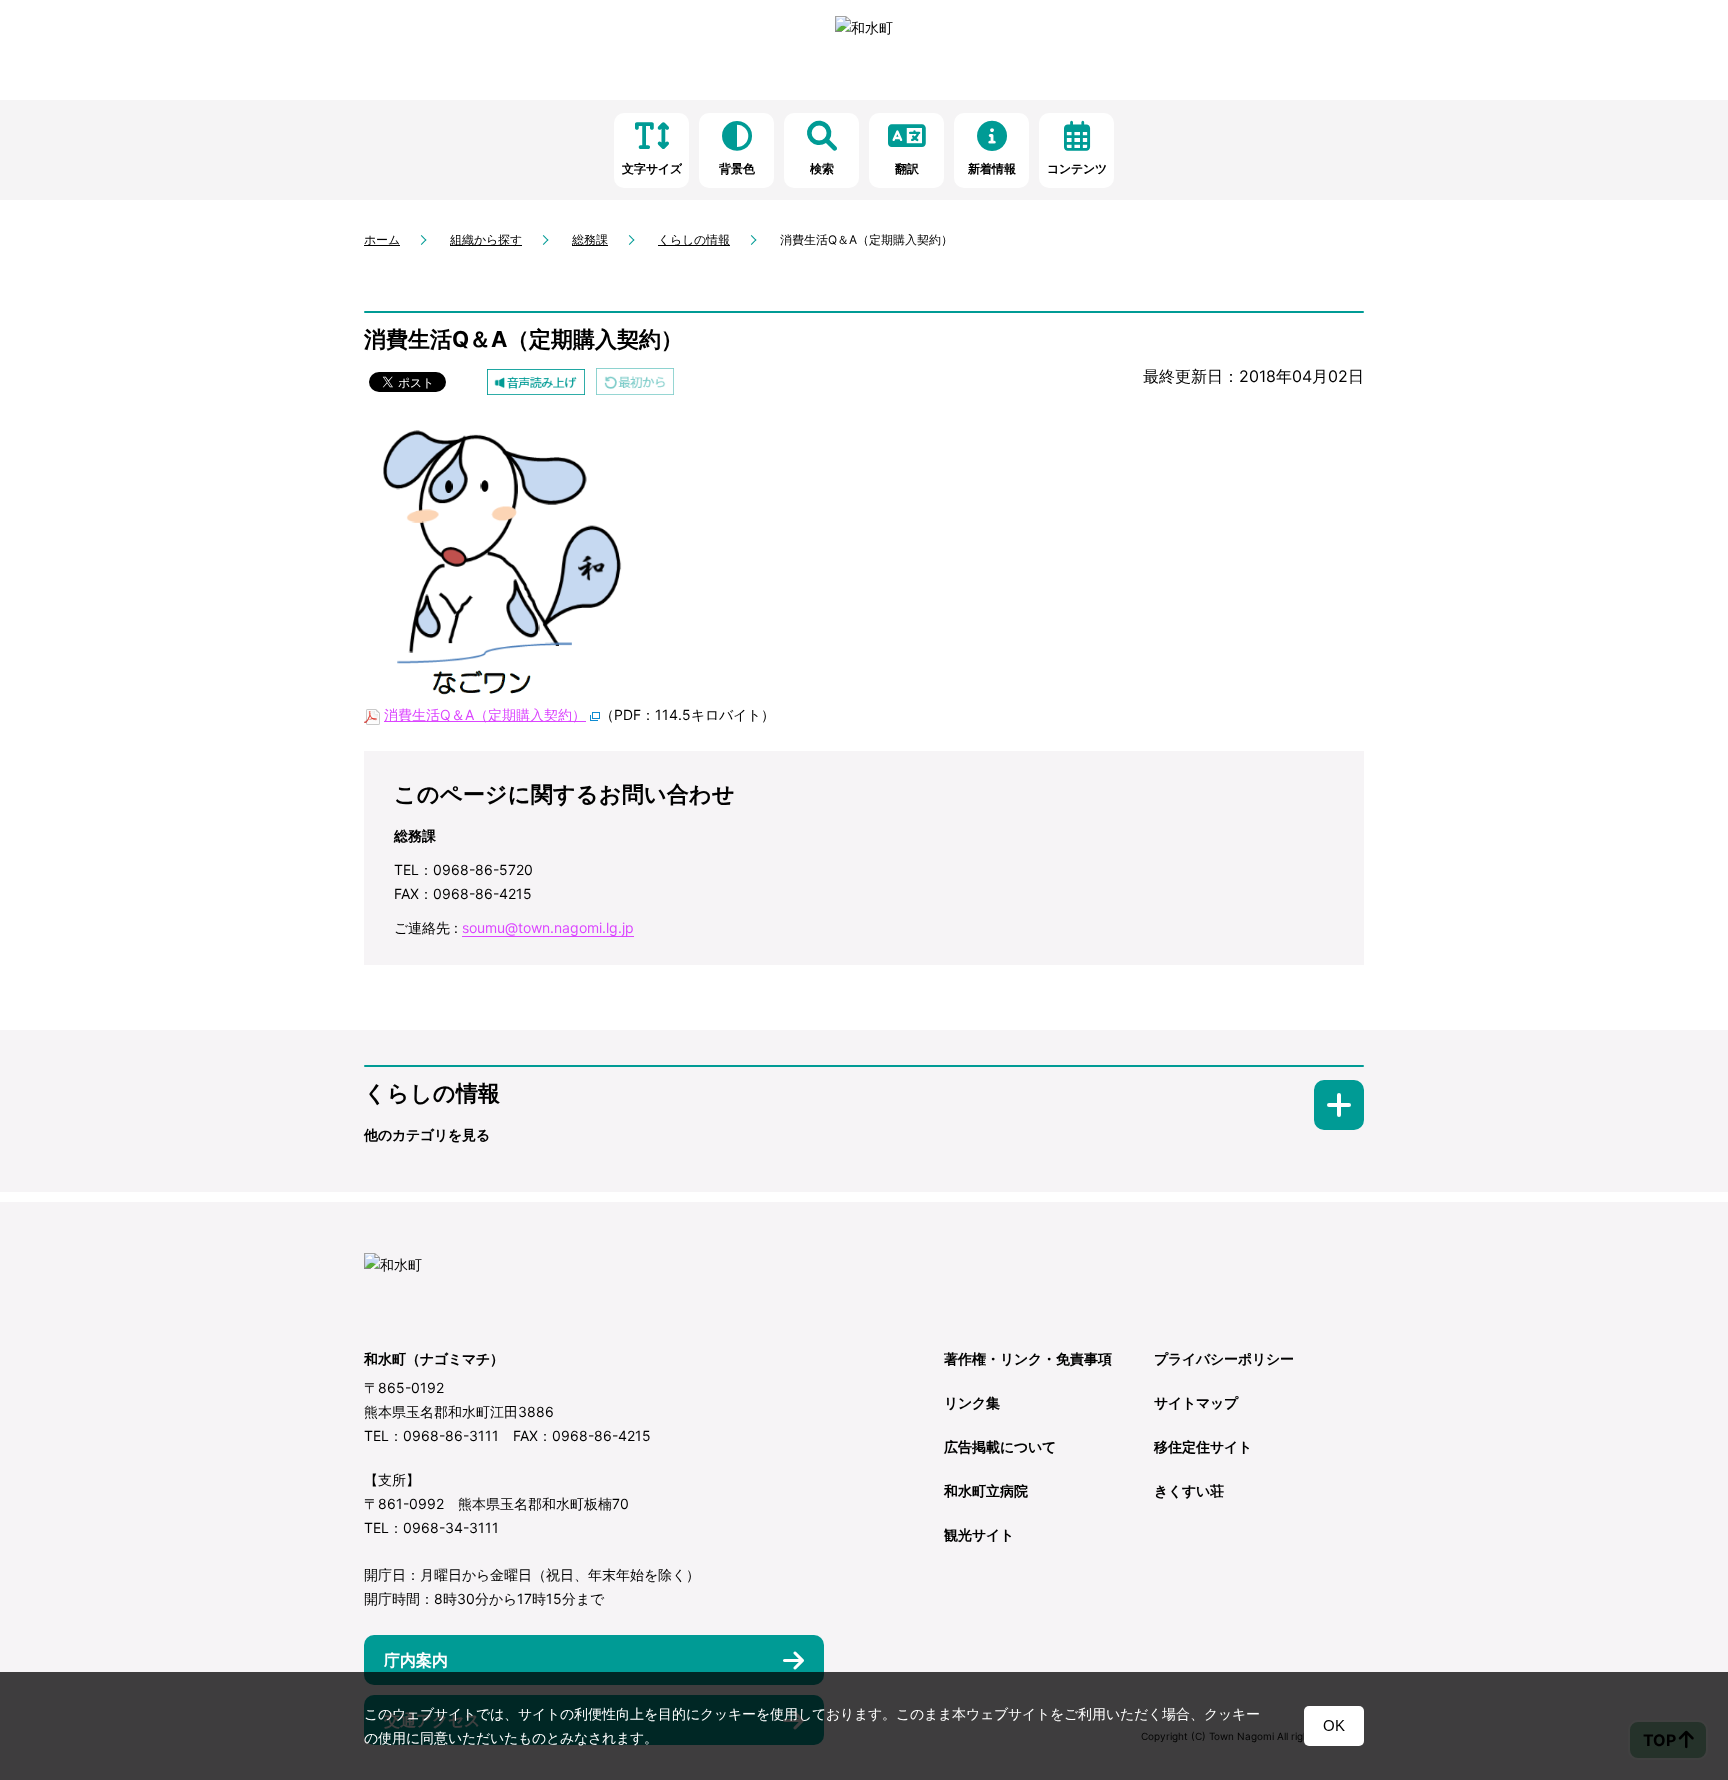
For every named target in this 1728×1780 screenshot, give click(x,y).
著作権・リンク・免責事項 (1028, 1358)
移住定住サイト (1203, 1446)
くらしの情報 (694, 239)
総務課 (590, 239)
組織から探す (486, 239)
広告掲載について (1000, 1446)
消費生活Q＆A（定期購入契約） (485, 714)
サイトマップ (1196, 1402)
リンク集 (972, 1402)
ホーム (382, 239)
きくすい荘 (1189, 1490)
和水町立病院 (986, 1490)
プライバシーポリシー (1224, 1358)
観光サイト (979, 1534)
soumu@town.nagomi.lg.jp (548, 927)
